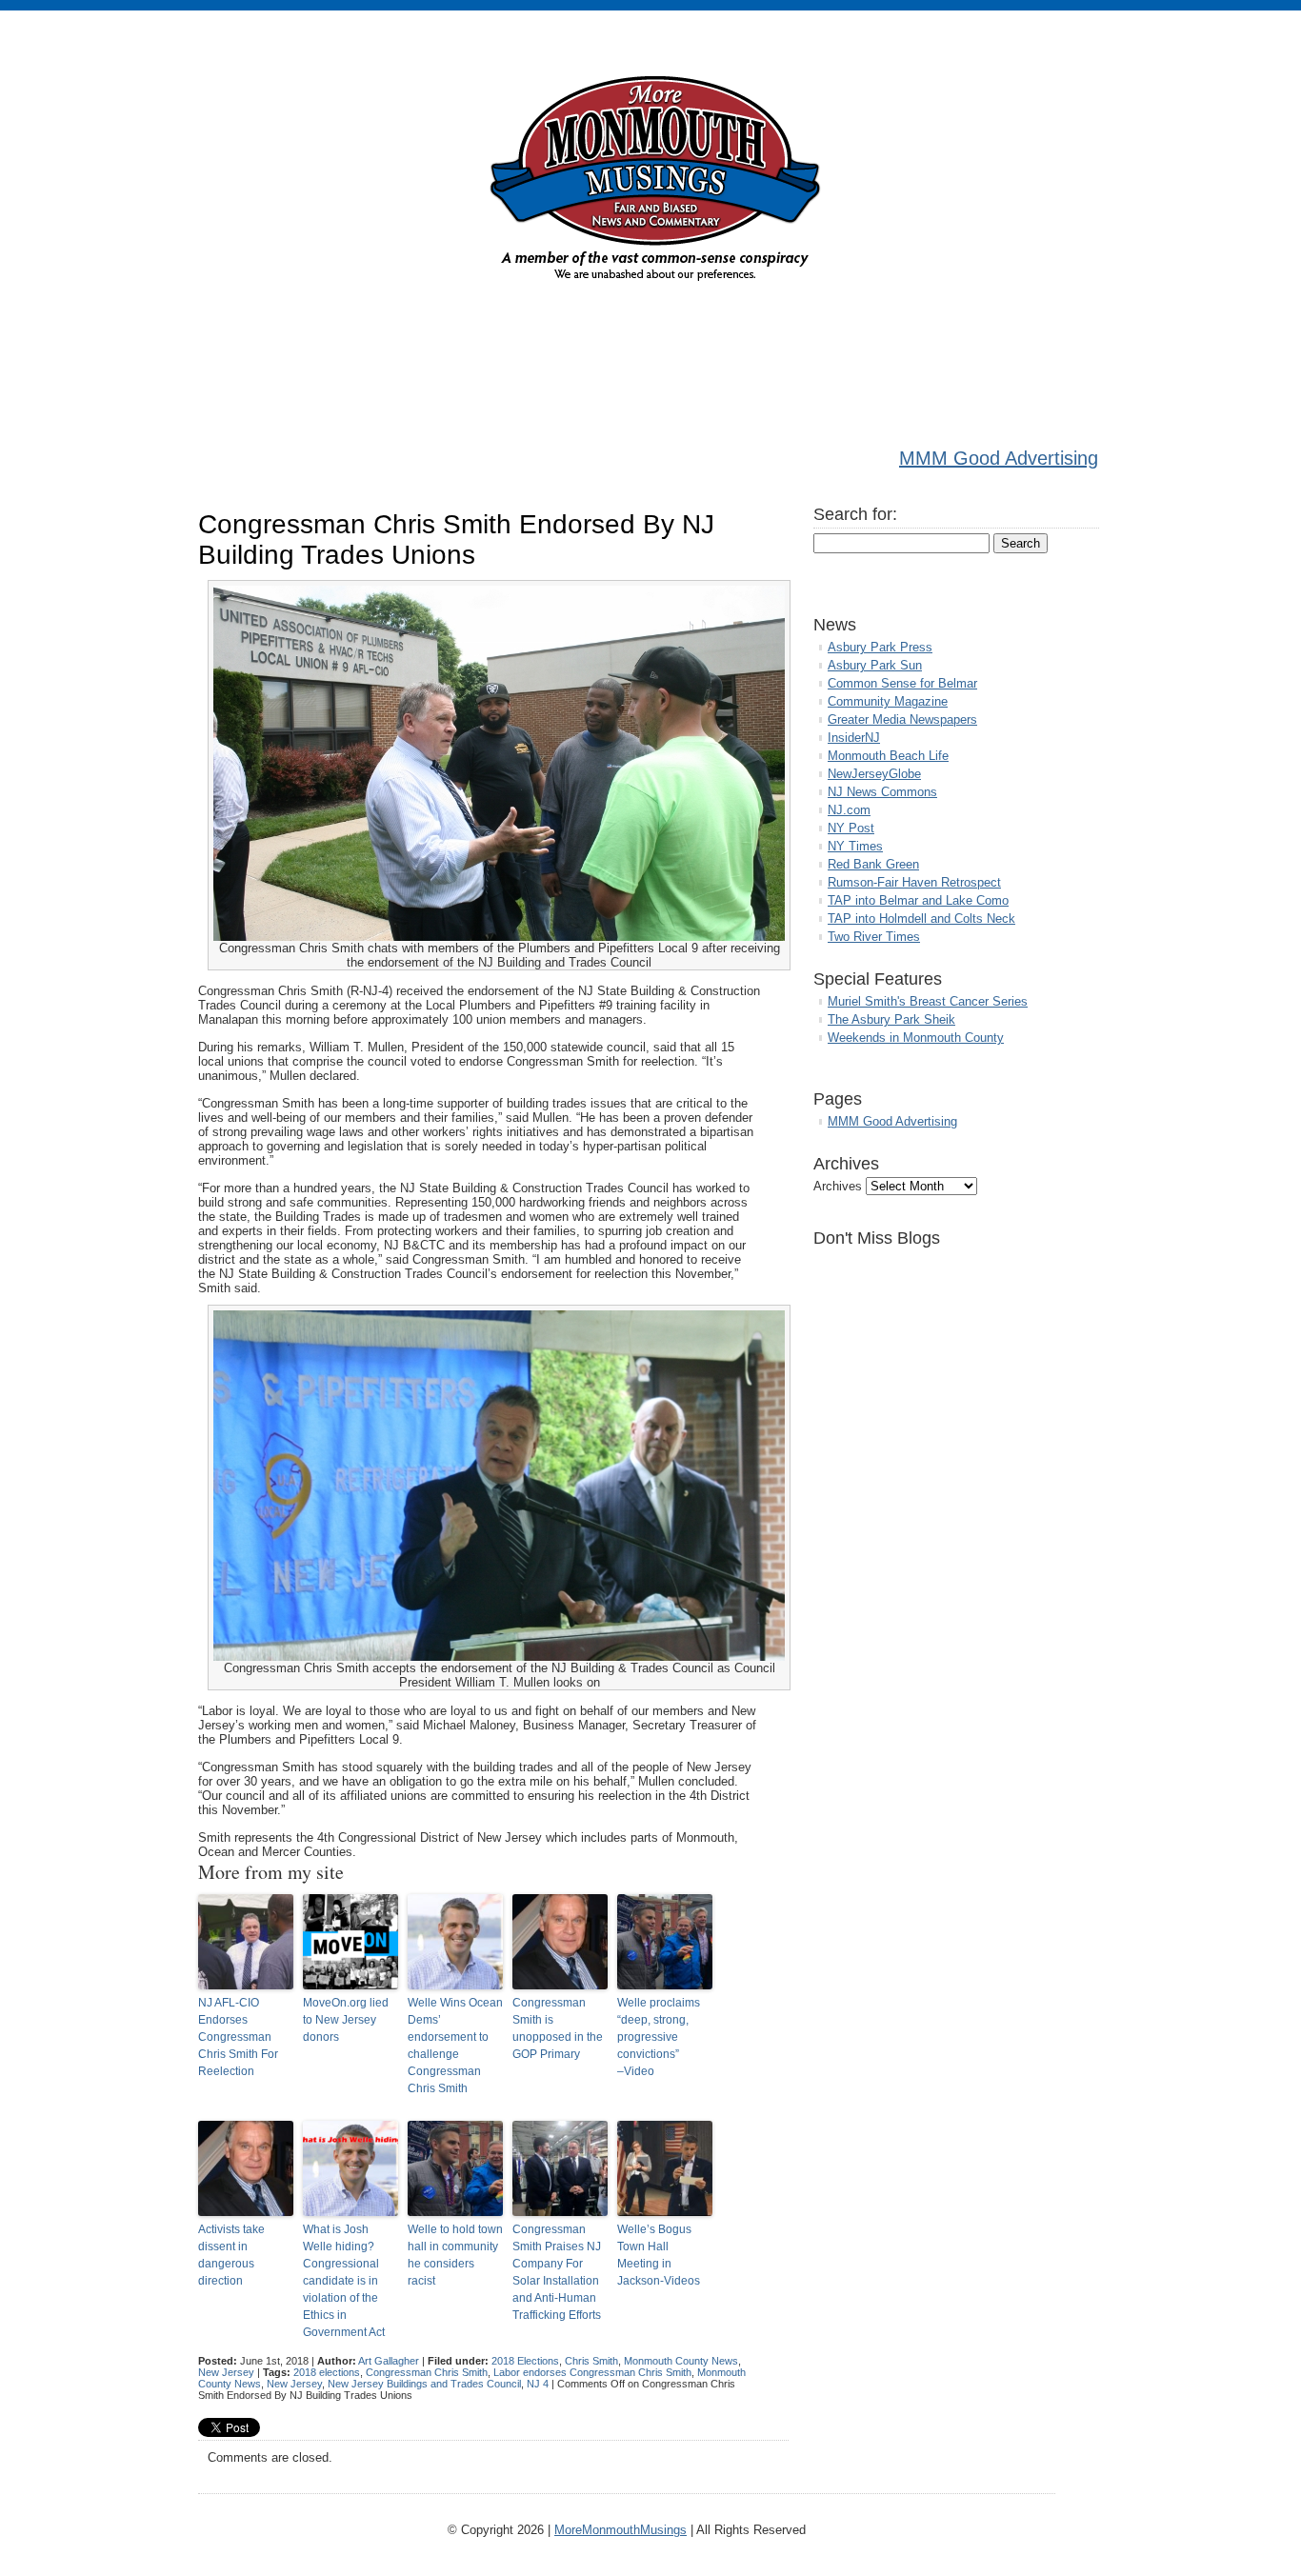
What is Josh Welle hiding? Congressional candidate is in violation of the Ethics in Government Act (344, 2281)
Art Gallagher (389, 2361)
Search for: (855, 514)
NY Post (851, 828)
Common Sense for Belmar (902, 683)
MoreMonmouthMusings (620, 2530)
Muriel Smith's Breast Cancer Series (928, 1001)
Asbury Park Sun (875, 665)
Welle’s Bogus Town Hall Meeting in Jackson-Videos (659, 2255)
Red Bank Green (873, 864)
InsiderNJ (854, 738)
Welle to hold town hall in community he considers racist (455, 2255)
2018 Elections (525, 2361)
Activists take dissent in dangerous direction (231, 2255)
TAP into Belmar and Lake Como (918, 900)
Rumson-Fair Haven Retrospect (914, 882)
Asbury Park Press (880, 647)
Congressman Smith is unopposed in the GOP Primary (558, 2028)
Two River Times (874, 937)
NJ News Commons (882, 792)
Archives (838, 1186)
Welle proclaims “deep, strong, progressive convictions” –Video (659, 2037)
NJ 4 (538, 2384)
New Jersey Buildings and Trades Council (424, 2384)
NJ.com (849, 810)
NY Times (855, 846)
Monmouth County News (681, 2361)
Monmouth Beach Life (888, 756)
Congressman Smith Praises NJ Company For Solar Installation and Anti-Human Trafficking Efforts (557, 2272)
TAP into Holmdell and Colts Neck (921, 919)
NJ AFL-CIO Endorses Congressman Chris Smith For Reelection (238, 2037)
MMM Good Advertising (999, 458)
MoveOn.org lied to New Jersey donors (346, 2020)
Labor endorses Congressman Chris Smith (592, 2372)
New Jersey (226, 2372)
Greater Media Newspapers (902, 719)
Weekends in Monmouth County (916, 1038)
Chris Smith (591, 2361)
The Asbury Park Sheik (891, 1019)
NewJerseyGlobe (874, 774)
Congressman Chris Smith (427, 2372)
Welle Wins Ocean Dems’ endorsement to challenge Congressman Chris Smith (455, 2046)
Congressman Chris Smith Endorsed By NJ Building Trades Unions (456, 539)
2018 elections (327, 2372)
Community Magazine (888, 701)
